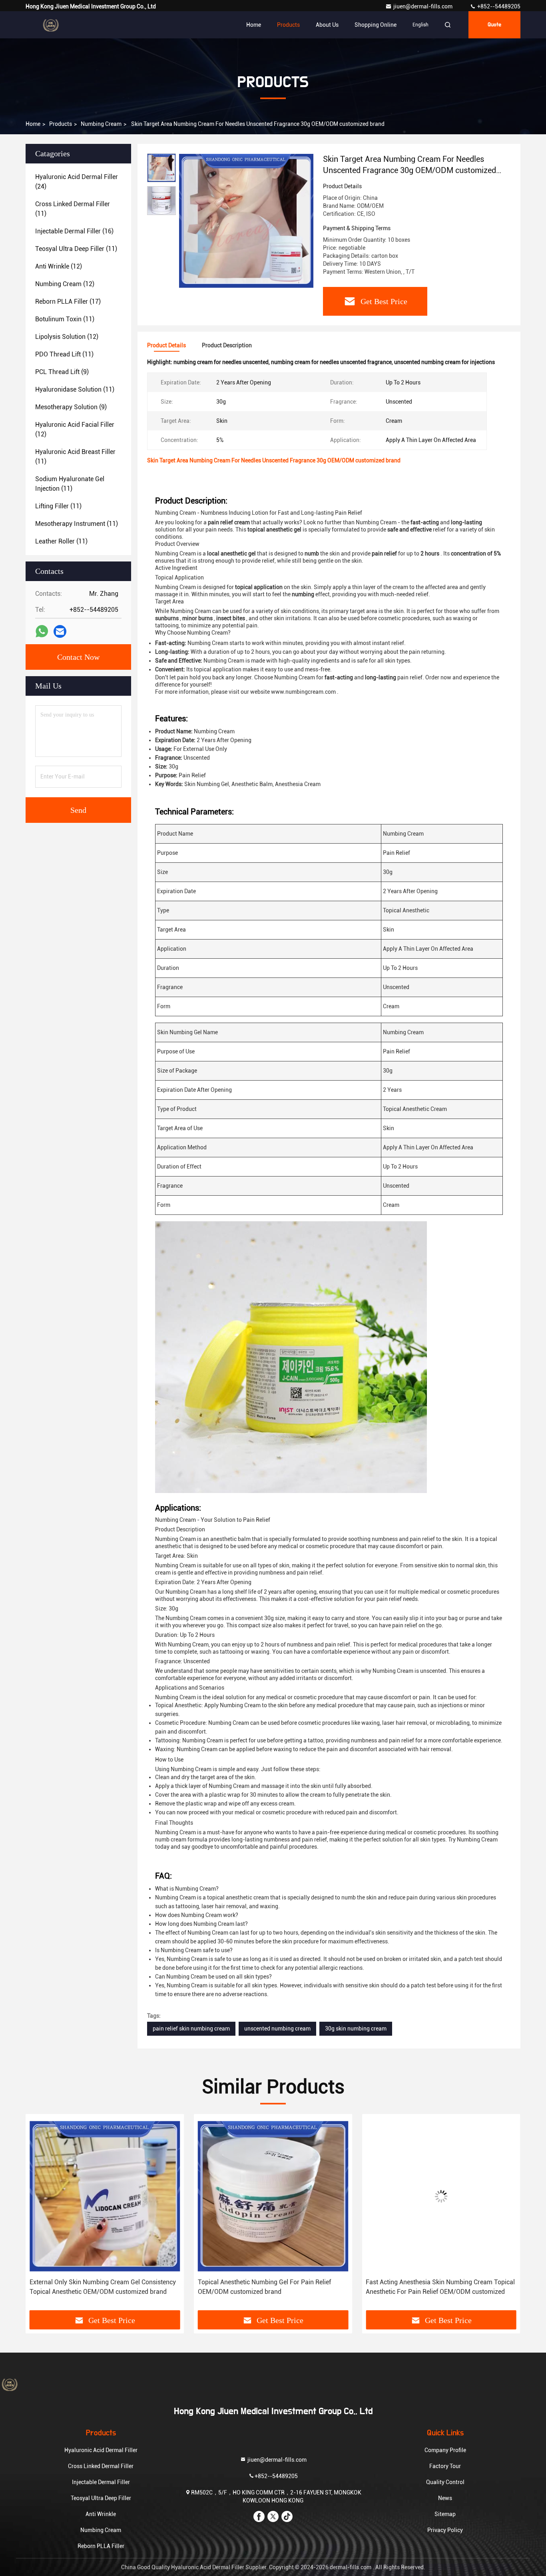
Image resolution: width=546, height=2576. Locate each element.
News (445, 2498)
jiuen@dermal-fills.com (423, 6)
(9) (62, 372)
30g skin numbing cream (356, 2029)
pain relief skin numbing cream (191, 2029)
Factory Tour (445, 2466)
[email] (60, 632)
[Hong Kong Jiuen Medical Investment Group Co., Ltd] (51, 25)
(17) (68, 302)
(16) (74, 231)
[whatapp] (42, 631)
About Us (327, 25)
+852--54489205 (498, 6)
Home (254, 25)
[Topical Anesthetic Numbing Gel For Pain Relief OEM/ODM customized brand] (105, 2196)
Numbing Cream (101, 124)
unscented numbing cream (277, 2029)
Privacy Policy (445, 2530)
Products (288, 25)
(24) (77, 182)
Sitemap (445, 2514)
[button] (40, 2215)
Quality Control (445, 2482)
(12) (59, 266)
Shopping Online (376, 25)
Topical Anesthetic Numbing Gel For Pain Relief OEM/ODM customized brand (96, 2287)
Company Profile (445, 2450)
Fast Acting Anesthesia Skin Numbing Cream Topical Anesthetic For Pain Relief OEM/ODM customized (272, 2287)
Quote (494, 25)
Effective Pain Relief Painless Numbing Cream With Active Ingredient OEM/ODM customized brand (437, 2287)
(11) (73, 209)
